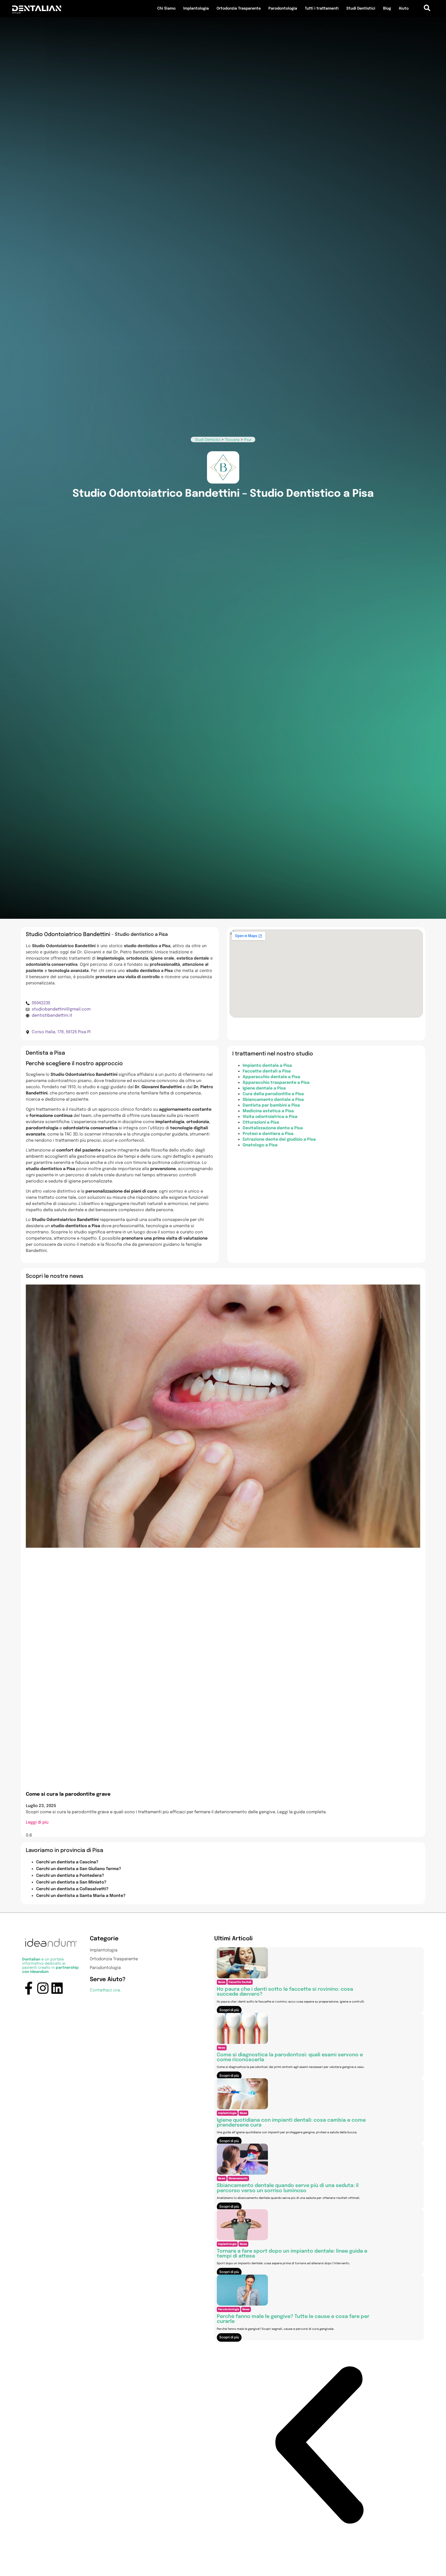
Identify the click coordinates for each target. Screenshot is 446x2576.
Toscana (232, 439)
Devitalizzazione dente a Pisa (273, 1128)
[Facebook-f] (29, 1988)
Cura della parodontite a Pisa (273, 1094)
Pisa (248, 439)
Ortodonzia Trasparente (239, 9)
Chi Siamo (166, 9)
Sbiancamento (238, 2178)
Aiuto (404, 9)
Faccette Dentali (240, 1982)
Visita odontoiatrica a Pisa (270, 1117)
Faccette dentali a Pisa (267, 1071)
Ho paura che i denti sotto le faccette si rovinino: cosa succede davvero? (285, 1992)
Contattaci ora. (105, 1990)
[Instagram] (43, 1988)
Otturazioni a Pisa (261, 1122)
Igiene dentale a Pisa (264, 1088)
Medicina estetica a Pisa (268, 1111)
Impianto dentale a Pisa (267, 1066)
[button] (319, 2446)
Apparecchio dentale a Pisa (271, 1077)
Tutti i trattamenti (322, 9)
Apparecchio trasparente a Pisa (276, 1083)
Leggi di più (37, 1822)
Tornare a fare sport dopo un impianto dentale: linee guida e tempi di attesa (292, 2254)
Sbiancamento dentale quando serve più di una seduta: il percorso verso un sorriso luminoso (288, 2188)
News (222, 1982)
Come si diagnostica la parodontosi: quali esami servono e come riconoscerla (290, 2057)
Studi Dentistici (361, 9)
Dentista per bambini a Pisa (271, 1105)
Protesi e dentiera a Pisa (268, 1134)
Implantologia (196, 9)
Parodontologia (283, 9)
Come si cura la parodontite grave (68, 1794)
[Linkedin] (57, 1988)
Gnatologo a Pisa (260, 1145)
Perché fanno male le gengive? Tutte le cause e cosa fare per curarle (293, 2319)
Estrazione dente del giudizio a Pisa (279, 1139)
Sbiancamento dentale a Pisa (273, 1100)
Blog (387, 9)
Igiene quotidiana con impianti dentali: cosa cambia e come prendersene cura (291, 2123)
